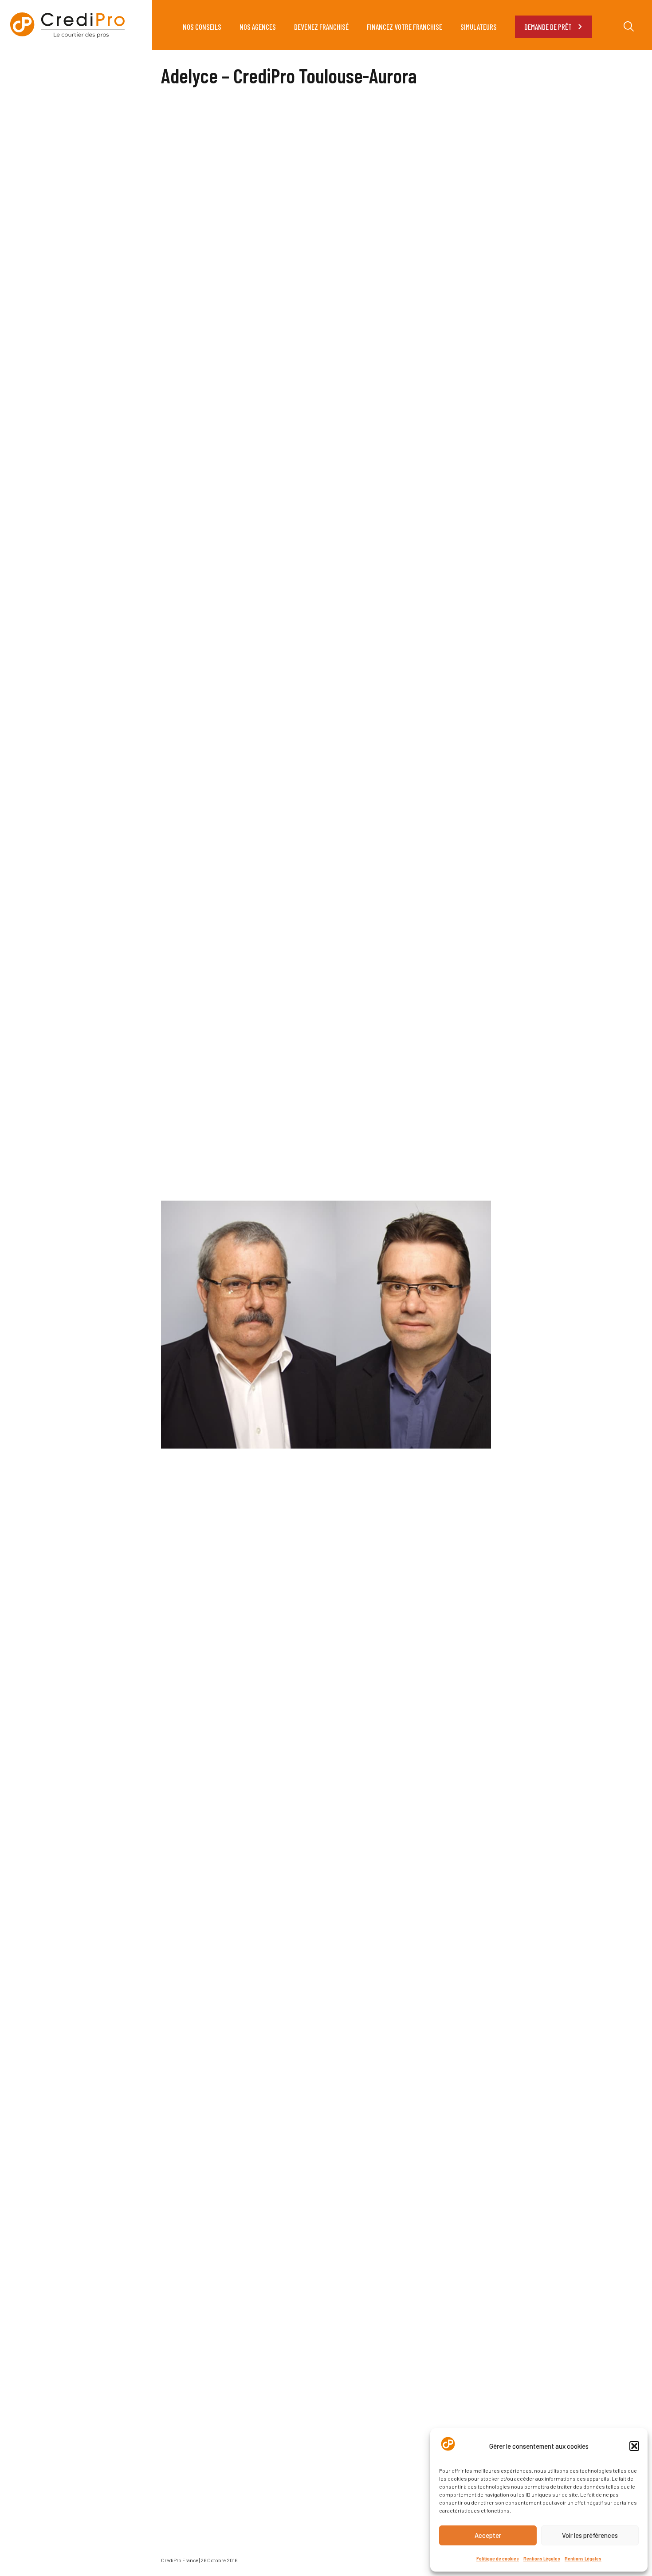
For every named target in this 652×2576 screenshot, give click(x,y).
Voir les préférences (590, 2535)
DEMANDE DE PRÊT (548, 27)
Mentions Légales (542, 2558)
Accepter (488, 2535)
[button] (634, 2446)
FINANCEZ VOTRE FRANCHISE (405, 27)
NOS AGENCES (258, 27)
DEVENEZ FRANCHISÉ (321, 27)
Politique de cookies (498, 2558)
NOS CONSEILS (202, 27)
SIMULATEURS (479, 27)
